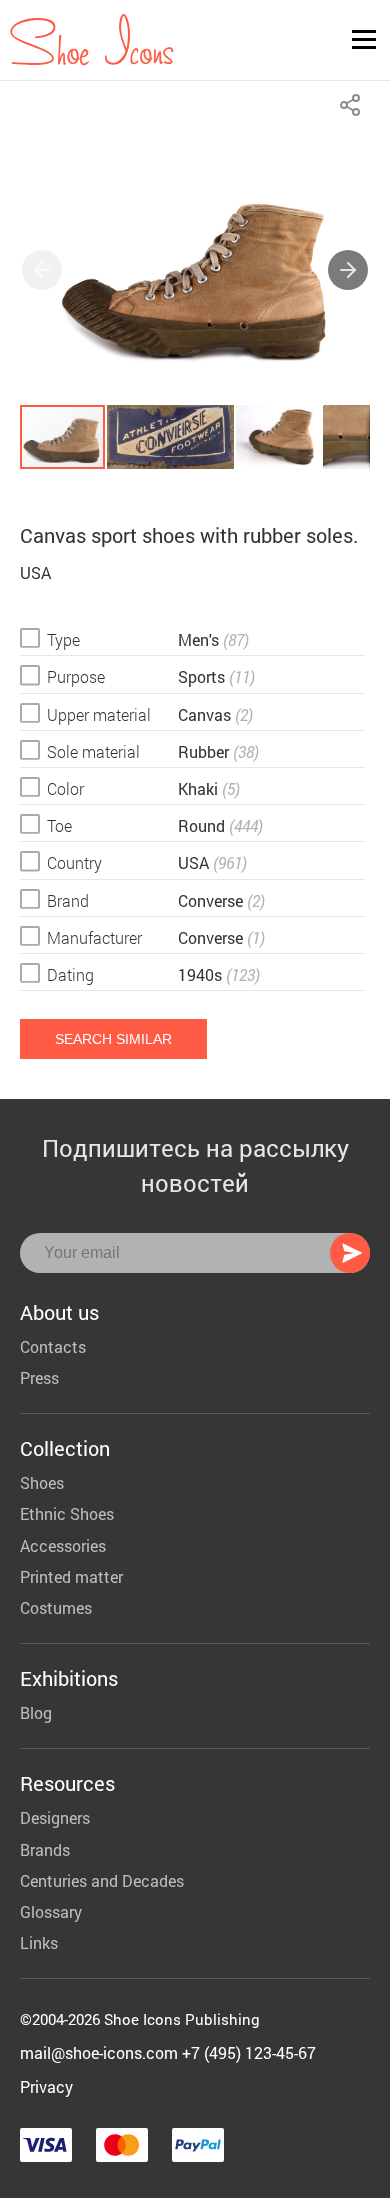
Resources (67, 1783)
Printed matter (71, 1576)
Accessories (63, 1545)
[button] (348, 270)
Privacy (46, 2086)
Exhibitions (69, 1678)
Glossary (51, 1911)
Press (39, 1377)
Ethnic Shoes (67, 1513)
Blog (36, 1712)
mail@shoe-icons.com (99, 2052)
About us (59, 1312)
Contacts (53, 1346)
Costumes (56, 1607)
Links (39, 1942)
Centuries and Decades (102, 1880)
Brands (45, 1849)
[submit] (350, 1253)
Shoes (42, 1482)
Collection (65, 1448)
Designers (55, 1817)
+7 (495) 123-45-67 (249, 2052)
